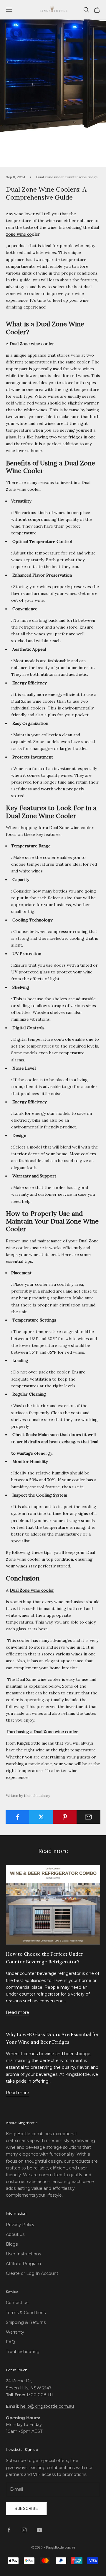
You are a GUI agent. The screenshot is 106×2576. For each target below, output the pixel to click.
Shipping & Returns (26, 2322)
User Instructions (23, 2254)
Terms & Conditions (26, 2313)
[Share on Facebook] (18, 1817)
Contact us (17, 2303)
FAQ (10, 2342)
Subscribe (26, 2509)
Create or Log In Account (32, 2273)
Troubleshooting (23, 2352)
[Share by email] (88, 1817)
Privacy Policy (20, 2225)
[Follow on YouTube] (39, 2530)
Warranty (15, 2332)
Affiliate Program (23, 2264)
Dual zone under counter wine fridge (67, 177)
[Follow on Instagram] (24, 2530)
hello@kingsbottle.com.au (47, 2406)
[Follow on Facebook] (9, 2530)
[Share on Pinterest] (65, 1817)
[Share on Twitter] (41, 1817)
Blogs (12, 2244)
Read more (18, 2012)
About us (15, 2234)
